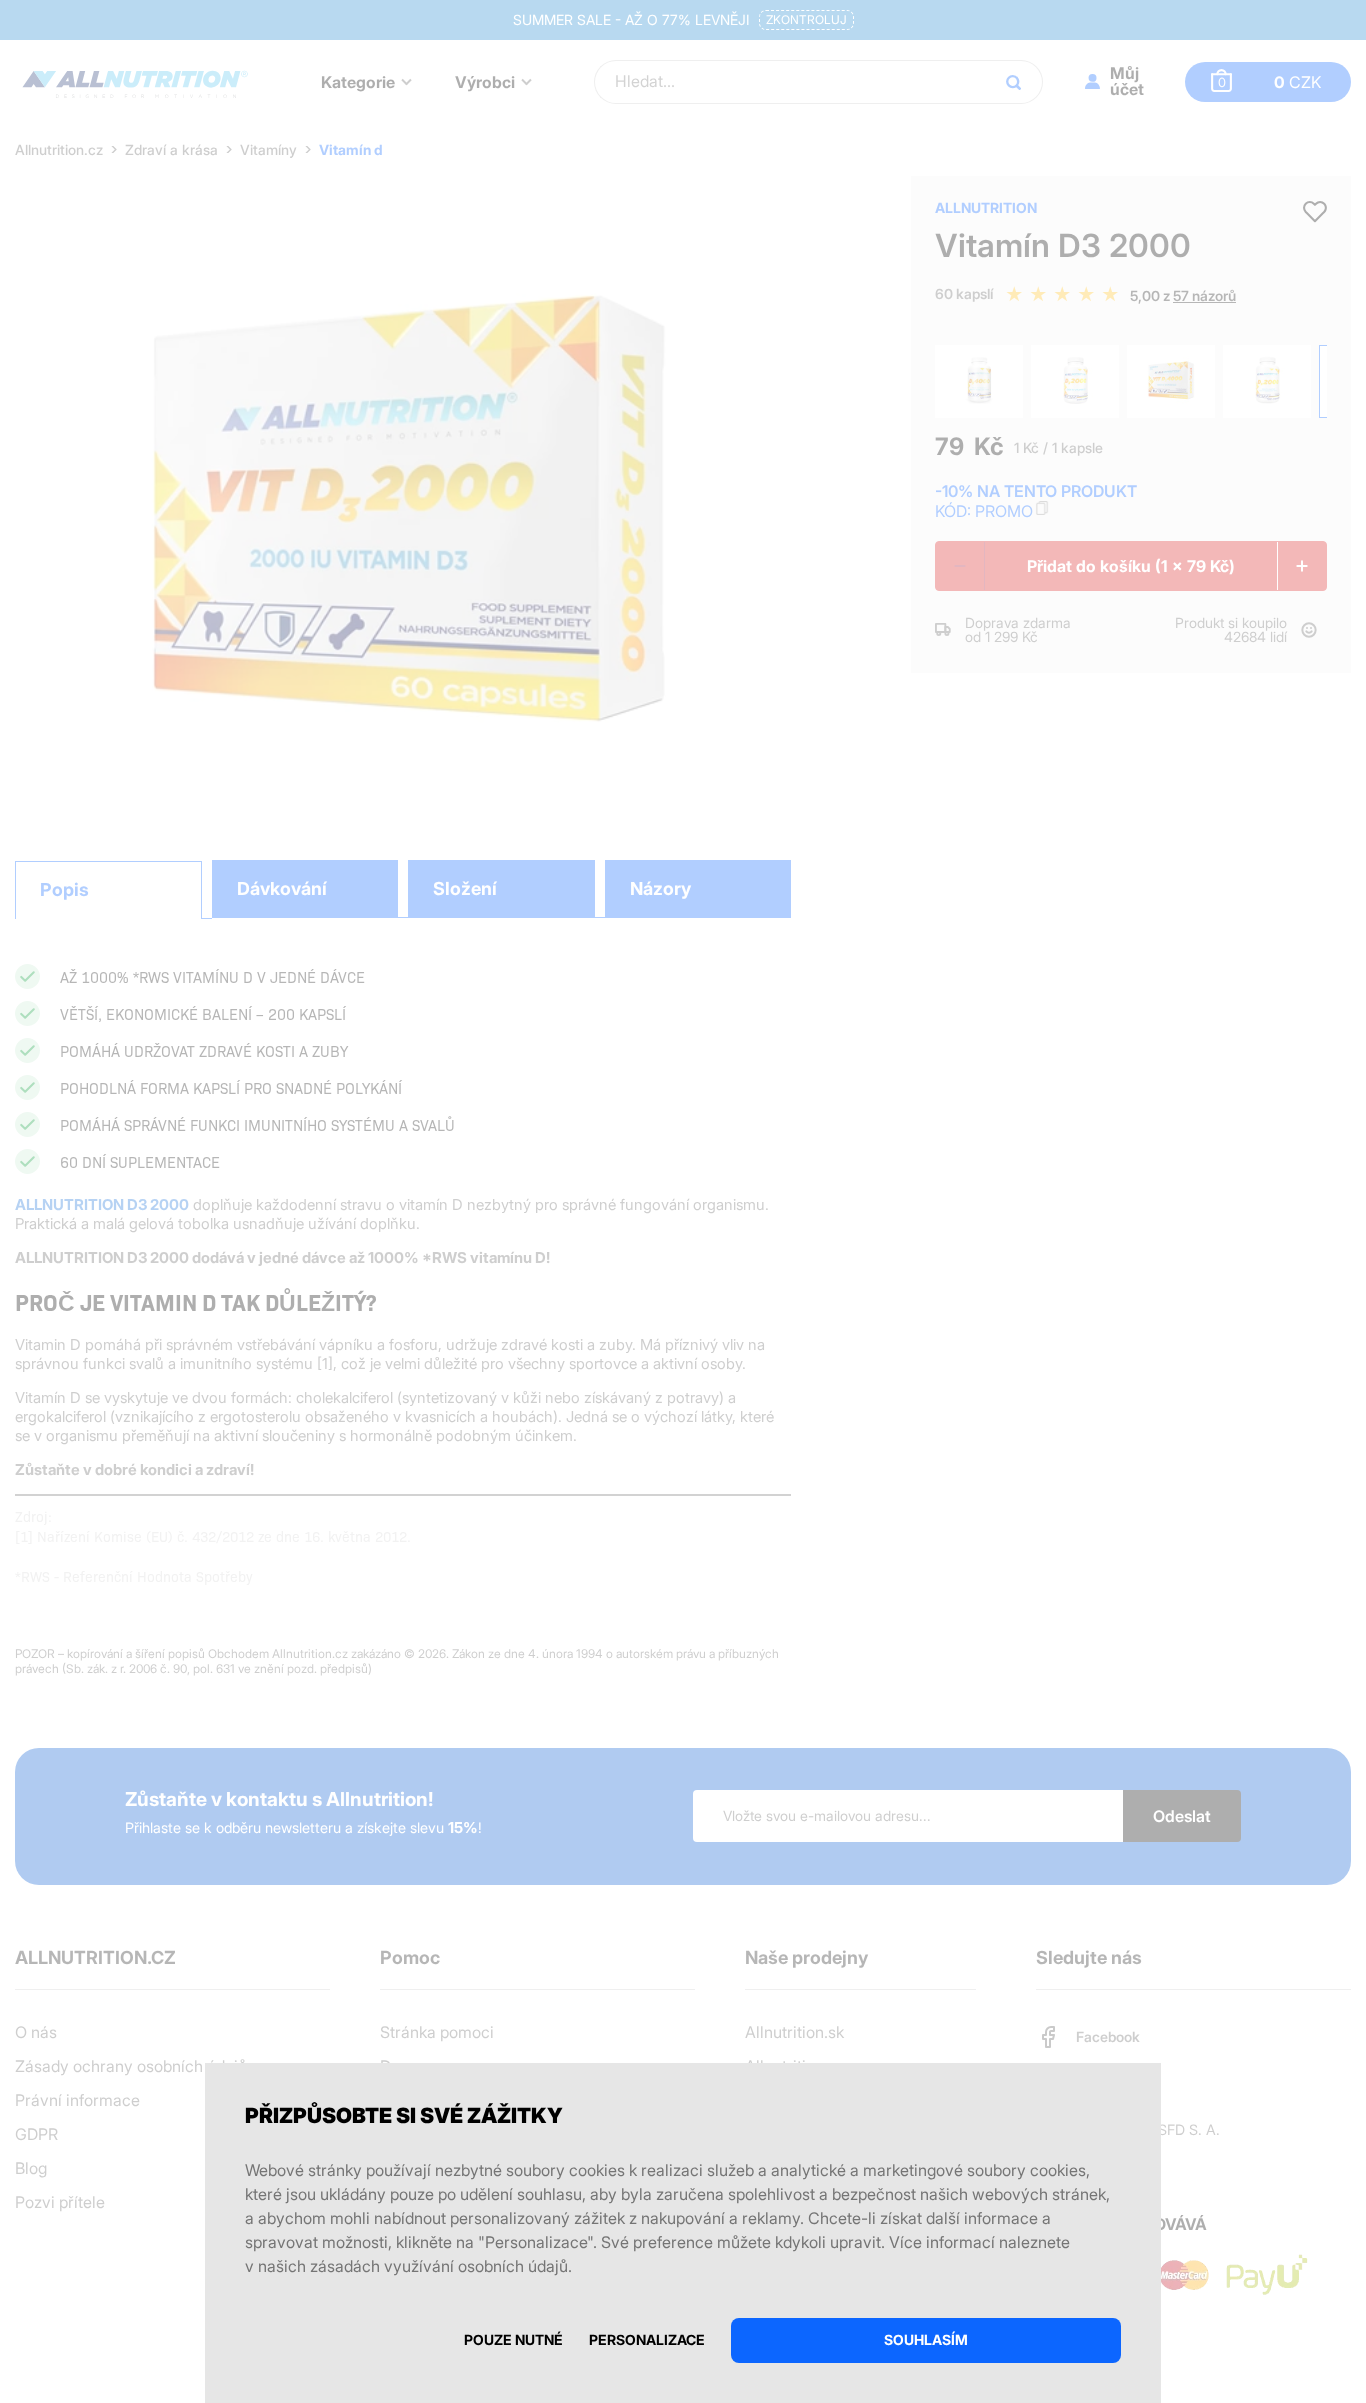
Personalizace (647, 2339)
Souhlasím (926, 2339)
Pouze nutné (513, 2339)
